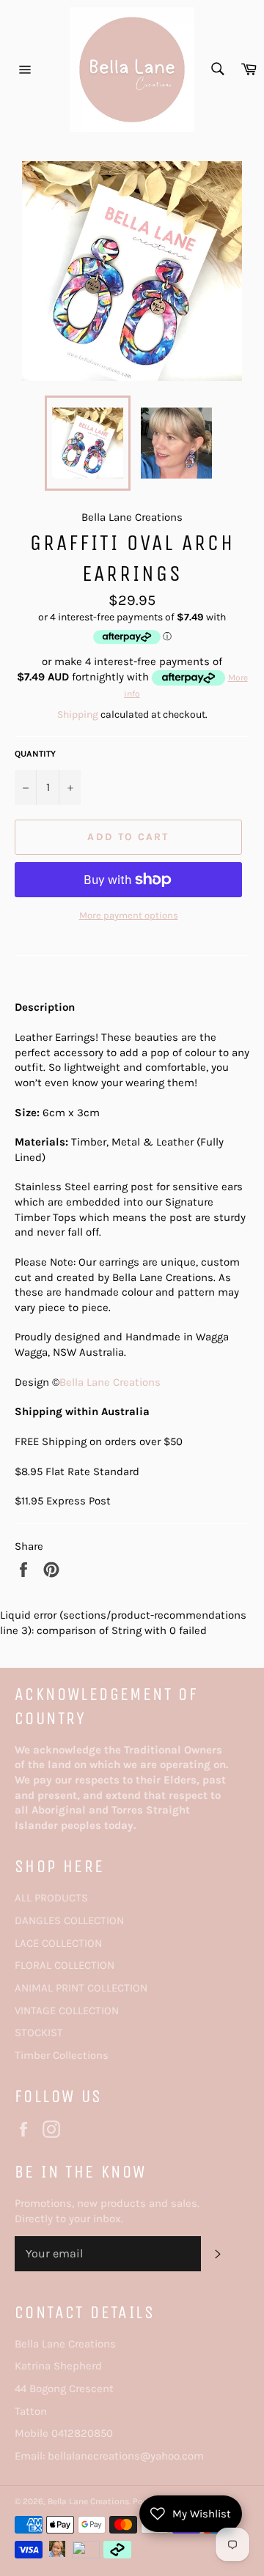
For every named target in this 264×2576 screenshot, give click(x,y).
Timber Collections (62, 2055)
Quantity (35, 754)
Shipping (78, 714)
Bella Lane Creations (110, 1382)
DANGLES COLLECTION (69, 1920)
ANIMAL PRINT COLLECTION (81, 1988)
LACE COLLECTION (58, 1943)
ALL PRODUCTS (51, 1898)
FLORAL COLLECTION (65, 1965)
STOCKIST (39, 2033)
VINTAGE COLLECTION (67, 2011)
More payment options (129, 915)
